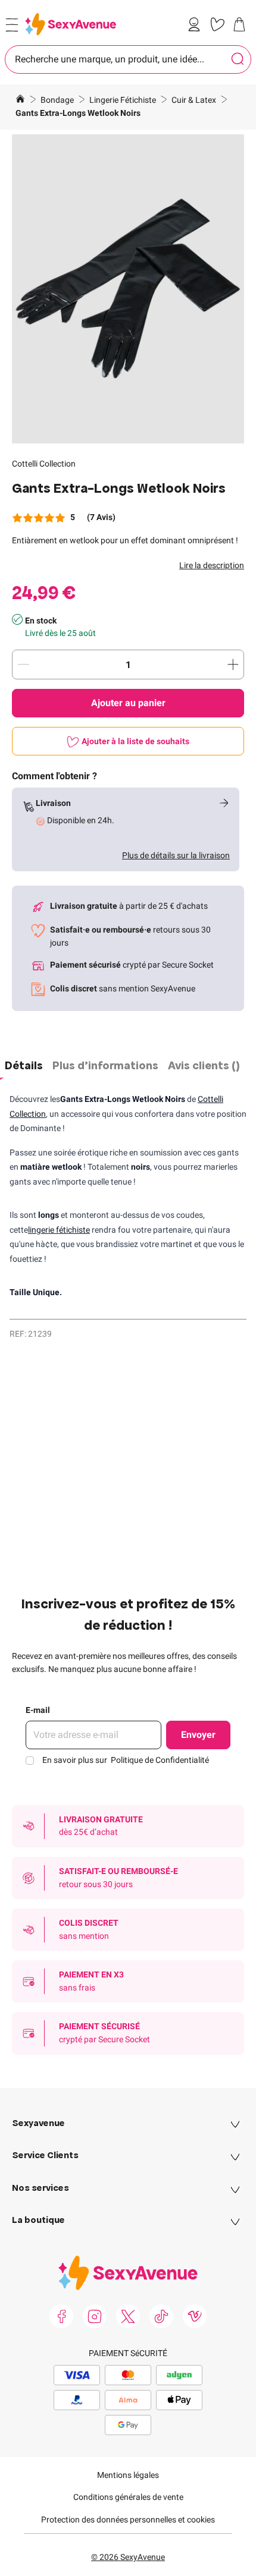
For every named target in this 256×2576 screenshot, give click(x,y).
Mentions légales (128, 2475)
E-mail (38, 1710)
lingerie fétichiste (59, 1230)
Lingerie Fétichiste (124, 100)
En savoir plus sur (126, 1760)
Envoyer (198, 1735)
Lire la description (212, 565)
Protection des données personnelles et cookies (128, 2520)
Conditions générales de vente (128, 2497)
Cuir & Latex (195, 100)
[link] (196, 24)
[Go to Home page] (71, 24)
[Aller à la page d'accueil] (20, 100)
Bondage (58, 100)
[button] (128, 289)
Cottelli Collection (44, 464)
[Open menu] (12, 25)
